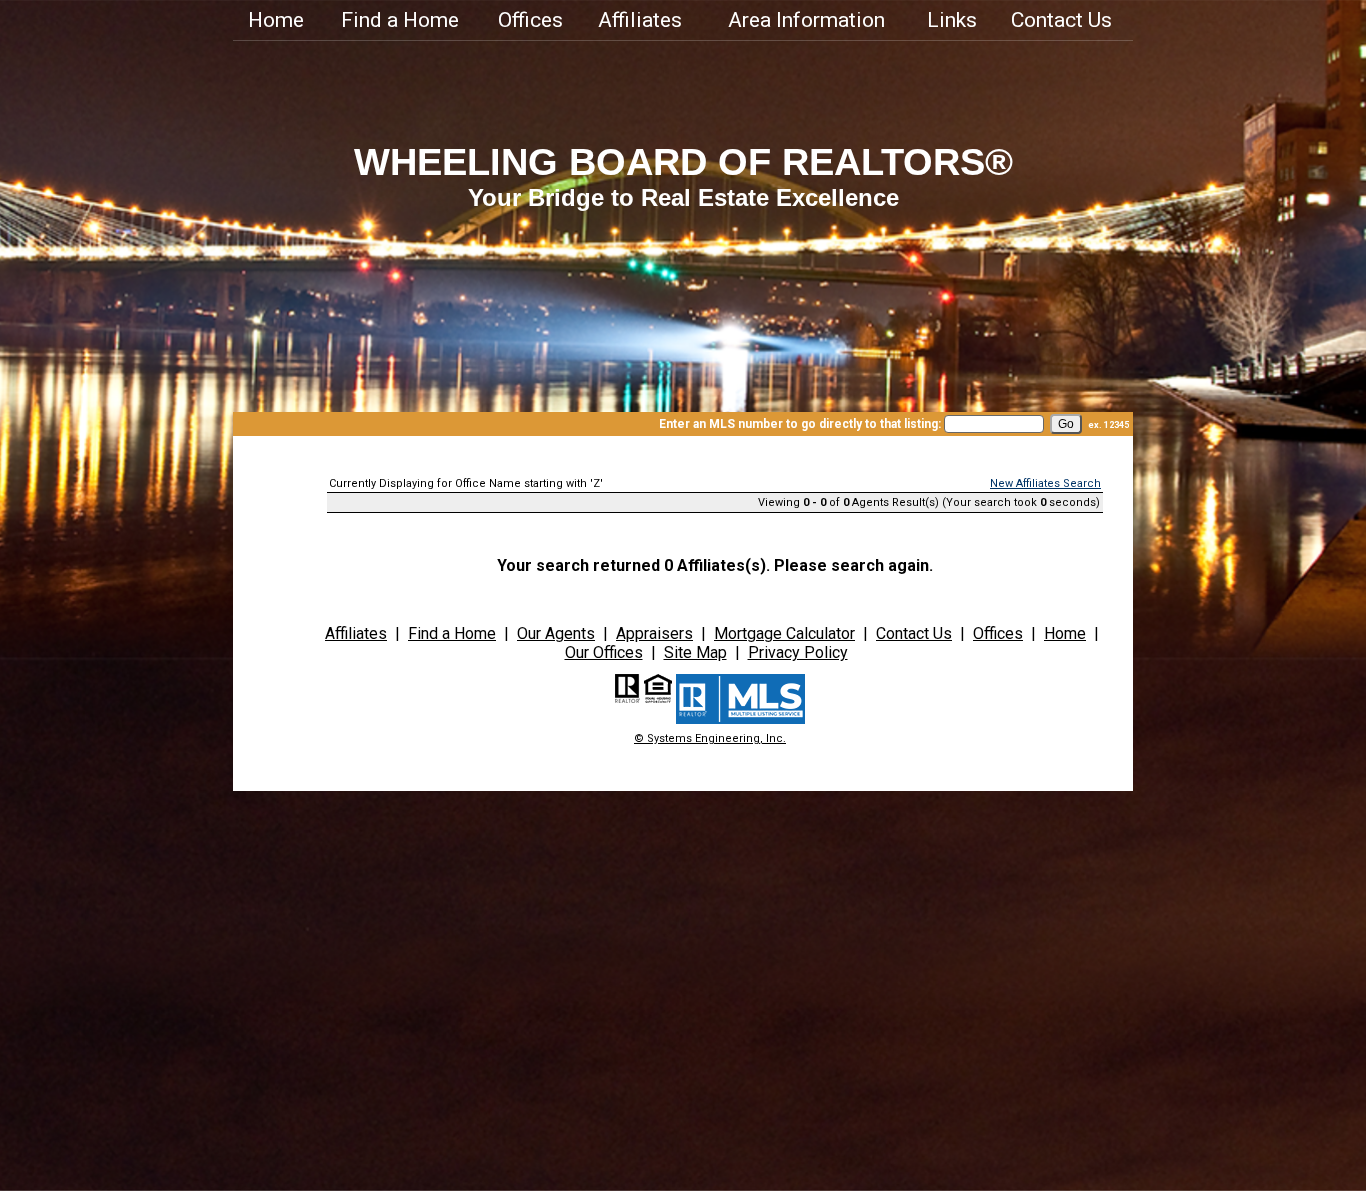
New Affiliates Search (1045, 483)
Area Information (806, 20)
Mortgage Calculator (784, 633)
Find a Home (400, 20)
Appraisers (654, 633)
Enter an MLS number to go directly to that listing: (800, 424)
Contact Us (1061, 20)
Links (952, 20)
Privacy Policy (798, 652)
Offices (530, 20)
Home (276, 20)
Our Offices (604, 652)
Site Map (695, 652)
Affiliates (640, 20)
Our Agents (556, 633)
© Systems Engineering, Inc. (710, 738)
